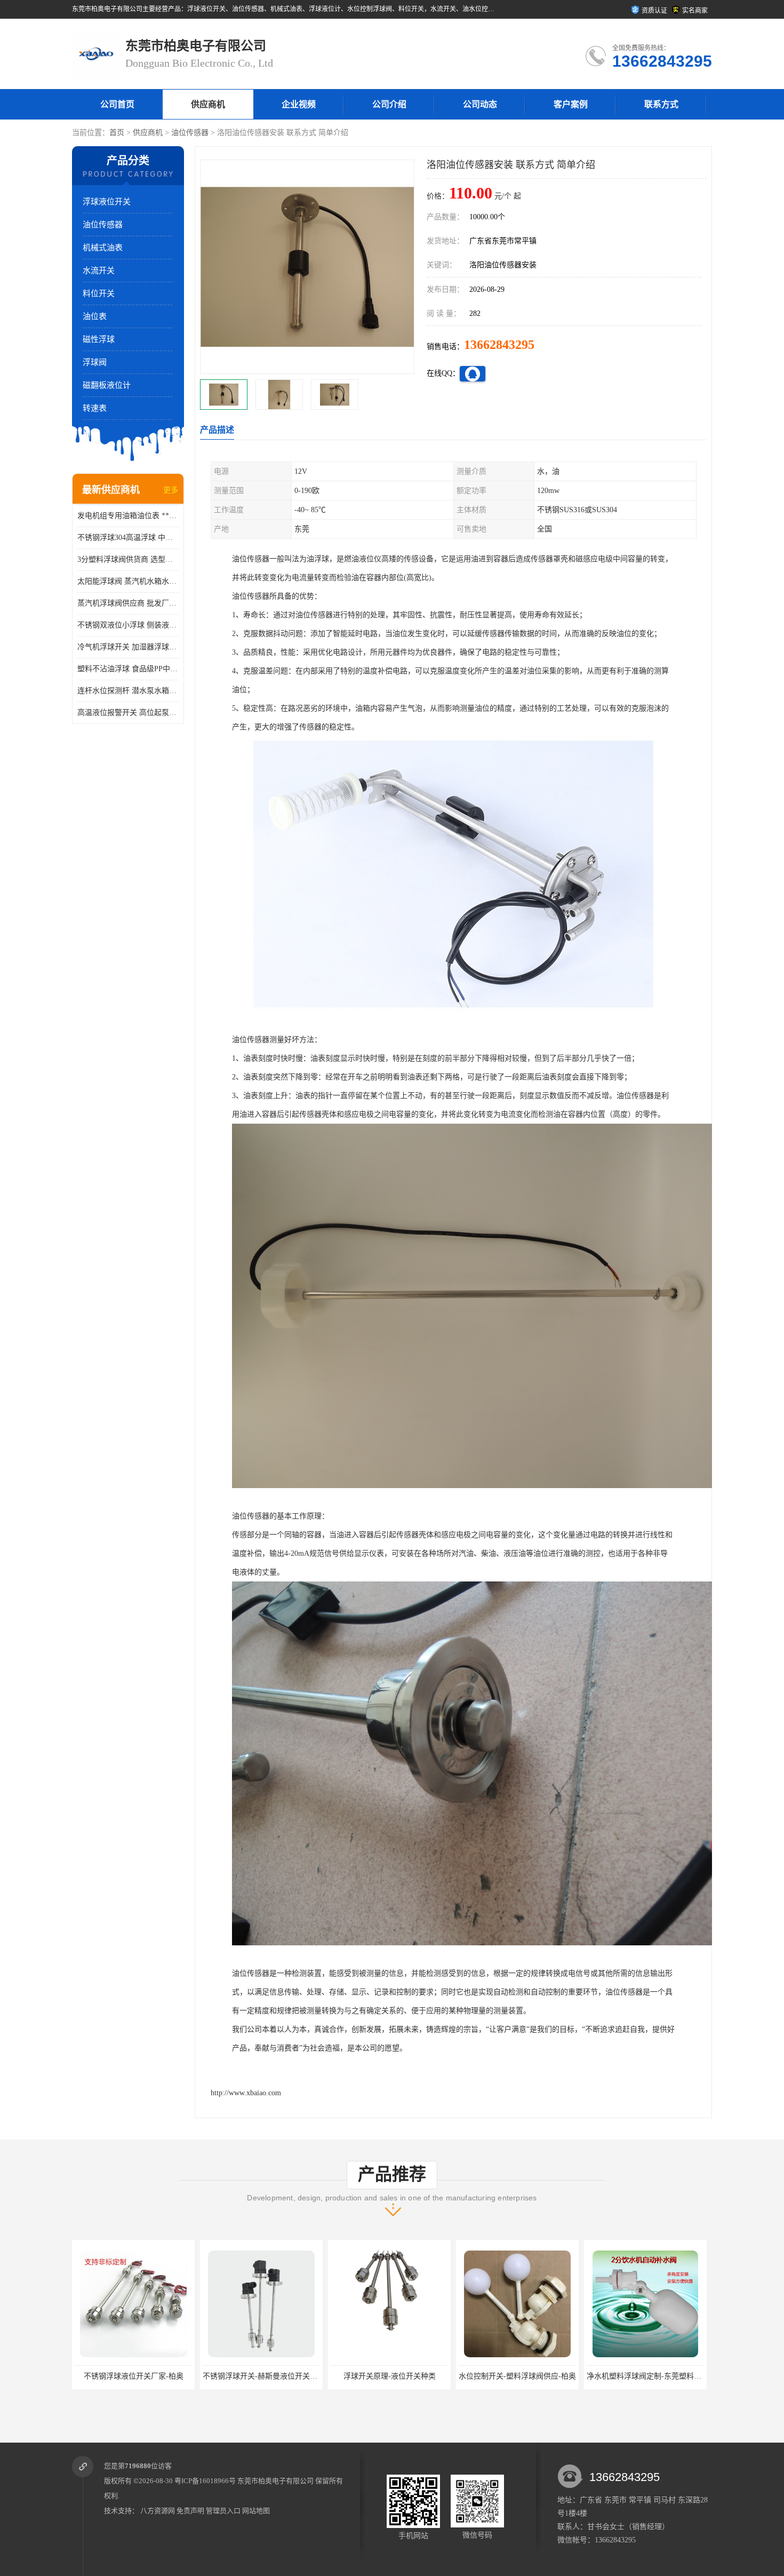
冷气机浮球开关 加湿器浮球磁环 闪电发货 (128, 647)
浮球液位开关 (107, 202)
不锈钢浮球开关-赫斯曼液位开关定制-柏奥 (145, 2376)
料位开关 (99, 293)
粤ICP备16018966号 (205, 2481)
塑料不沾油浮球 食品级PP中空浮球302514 (128, 669)
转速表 (95, 408)
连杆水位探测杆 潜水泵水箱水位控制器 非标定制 (128, 691)
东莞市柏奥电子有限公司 (275, 2481)
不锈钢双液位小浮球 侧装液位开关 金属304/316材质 (128, 625)
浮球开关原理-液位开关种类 (262, 2376)
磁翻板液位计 (107, 385)
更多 (171, 490)
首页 (117, 133)
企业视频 (299, 104)
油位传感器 (190, 133)
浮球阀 (95, 362)
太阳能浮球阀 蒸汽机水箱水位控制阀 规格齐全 (128, 581)
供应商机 (208, 104)
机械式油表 (103, 248)
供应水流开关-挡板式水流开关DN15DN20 (655, 2376)
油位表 (95, 316)
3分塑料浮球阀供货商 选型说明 (128, 559)
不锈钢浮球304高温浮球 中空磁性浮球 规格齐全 (128, 538)
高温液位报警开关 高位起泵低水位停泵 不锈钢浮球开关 (128, 713)
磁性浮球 (99, 339)
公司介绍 (389, 104)
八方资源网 (158, 2511)
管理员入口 (223, 2511)
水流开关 (99, 271)
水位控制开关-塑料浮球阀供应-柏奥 (389, 2376)
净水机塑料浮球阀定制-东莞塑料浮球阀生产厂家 (538, 2376)
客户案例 (571, 104)
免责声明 (190, 2511)
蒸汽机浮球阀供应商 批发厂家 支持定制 (128, 603)
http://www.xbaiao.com (246, 2093)
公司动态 (480, 104)
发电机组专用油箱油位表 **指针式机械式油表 (128, 516)
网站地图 (256, 2511)
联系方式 (661, 104)
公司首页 (117, 104)
